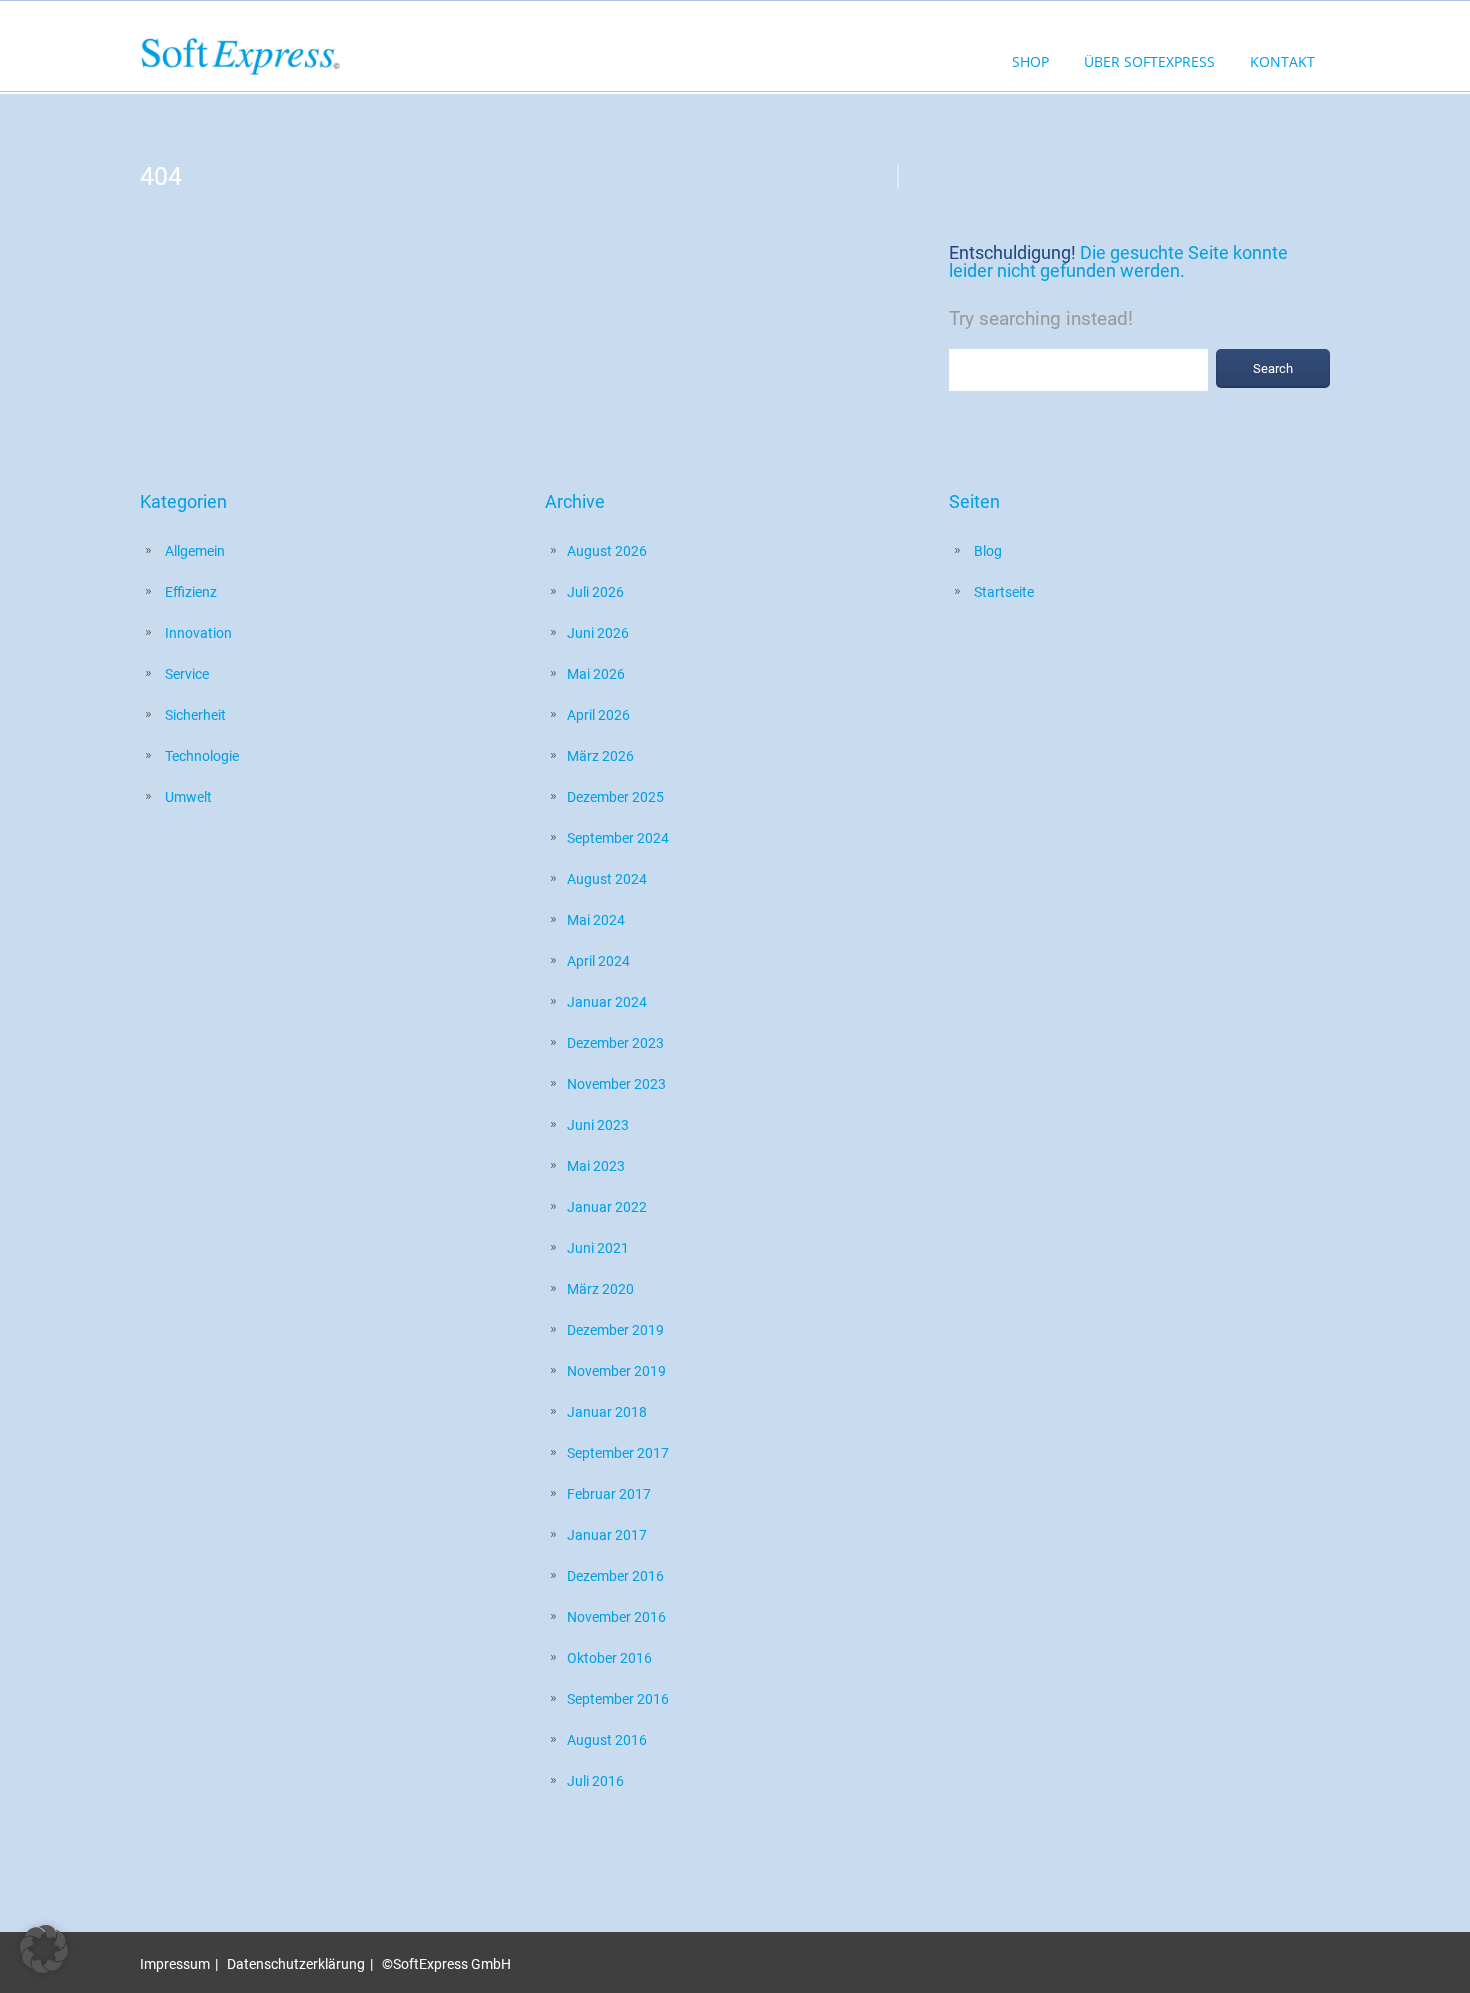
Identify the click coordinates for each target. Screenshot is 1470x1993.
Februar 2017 (609, 1494)
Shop (1030, 61)
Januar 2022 (607, 1207)
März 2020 (600, 1289)
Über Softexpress (1149, 61)
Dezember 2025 (615, 797)
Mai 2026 (596, 674)
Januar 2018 (607, 1412)
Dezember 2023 (615, 1043)
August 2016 (607, 1740)
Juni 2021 (598, 1248)
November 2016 (616, 1617)
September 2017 (618, 1453)
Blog (988, 551)
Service (187, 674)
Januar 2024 (607, 1002)
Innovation (198, 633)
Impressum (175, 1964)
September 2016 (618, 1699)
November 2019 (616, 1371)
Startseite (1004, 592)
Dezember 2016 (615, 1576)
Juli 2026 (595, 592)
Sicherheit (195, 715)
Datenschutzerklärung (296, 1964)
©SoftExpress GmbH (446, 1964)
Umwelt (188, 797)
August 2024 (607, 879)
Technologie (202, 756)
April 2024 (598, 961)
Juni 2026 (598, 633)
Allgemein (195, 551)
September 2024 (618, 838)
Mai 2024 (596, 920)
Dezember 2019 (615, 1330)
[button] (44, 1949)
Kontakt (1282, 61)
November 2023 (616, 1084)
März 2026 (600, 756)
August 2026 (607, 551)
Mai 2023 (596, 1166)
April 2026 (598, 715)
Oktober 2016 (609, 1658)
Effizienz (191, 592)
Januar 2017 (607, 1535)
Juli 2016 (595, 1781)
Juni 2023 (598, 1125)
